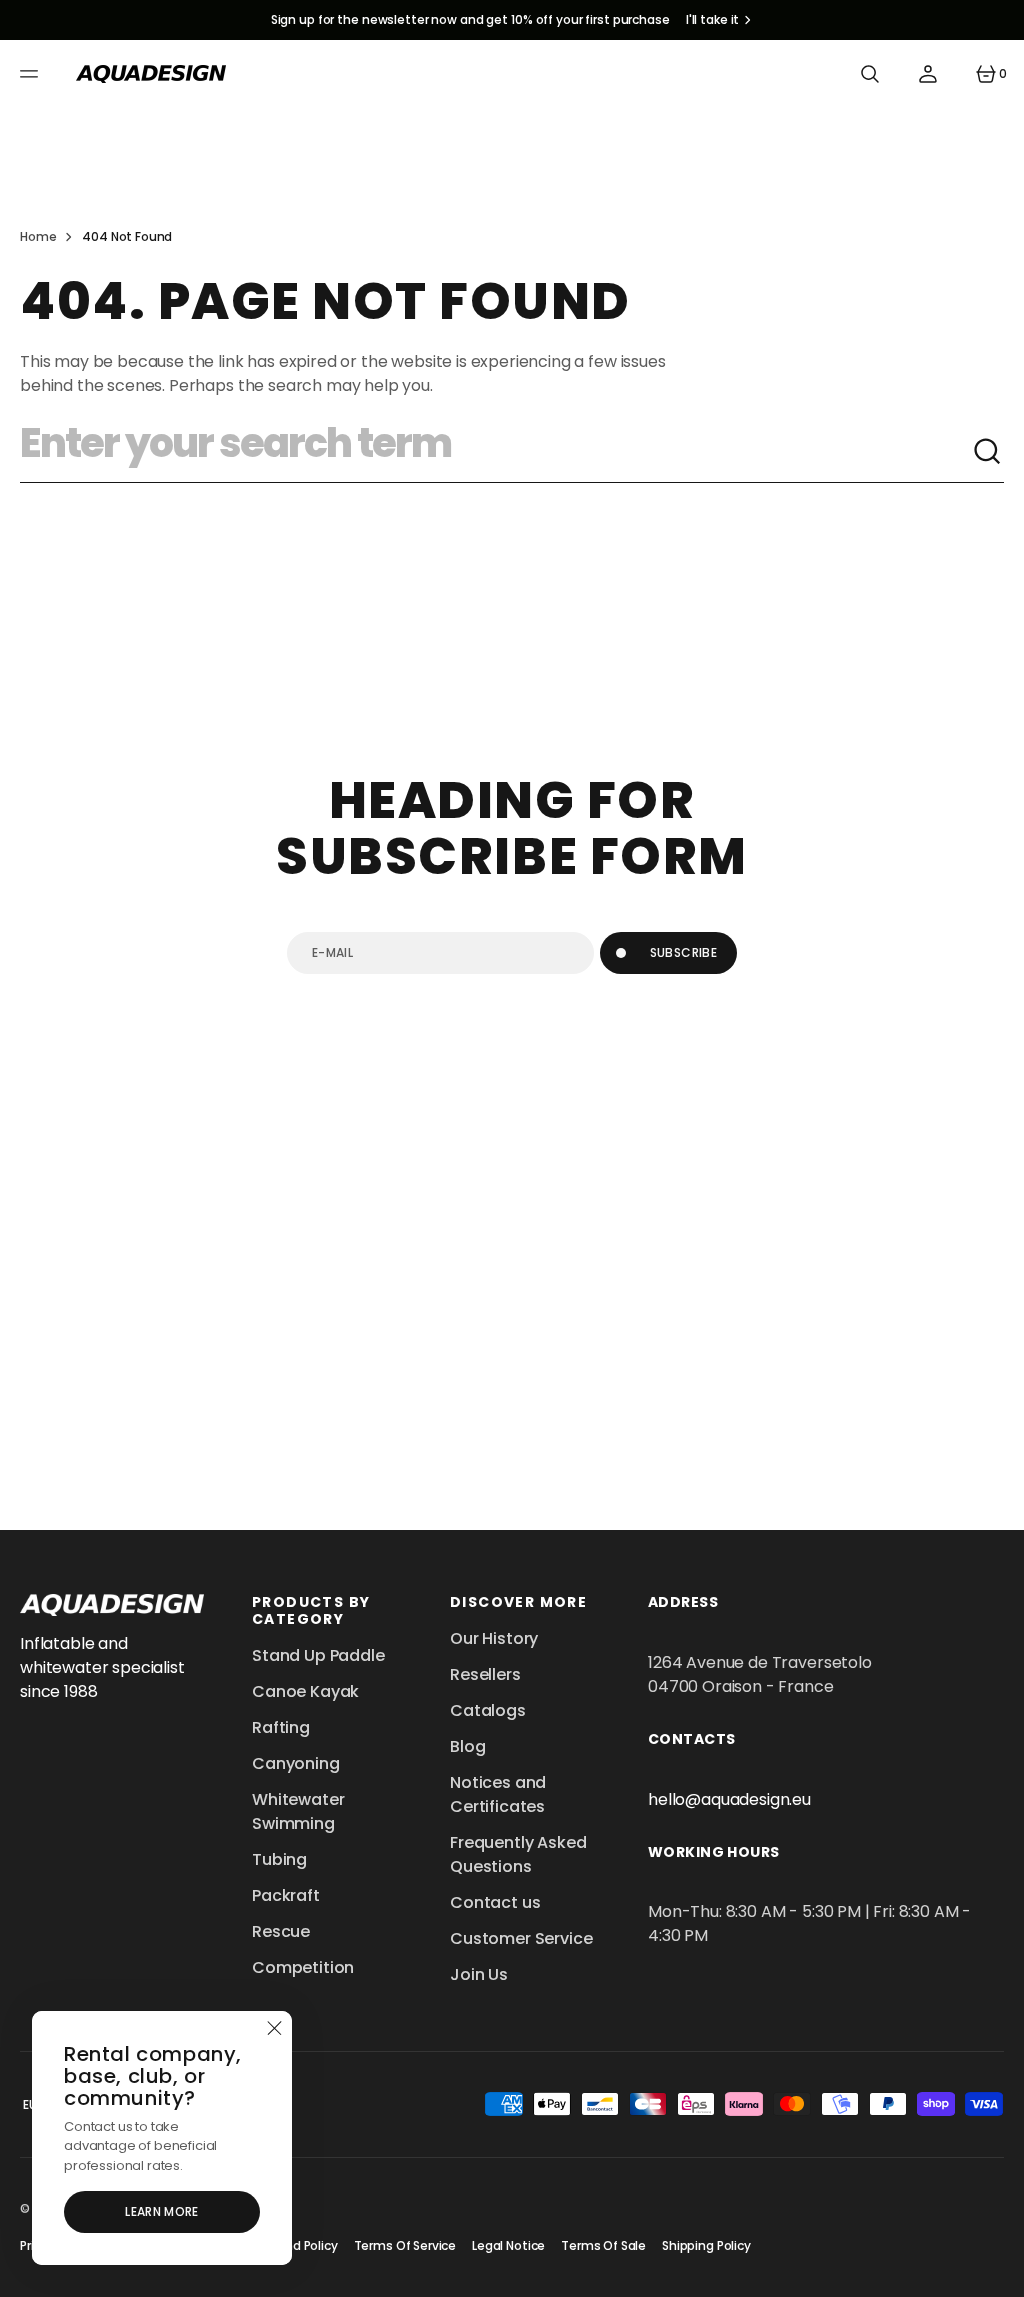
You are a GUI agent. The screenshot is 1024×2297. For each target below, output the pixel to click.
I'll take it (713, 19)
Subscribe (683, 952)
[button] (32, 74)
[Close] (274, 2029)
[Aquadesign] (151, 74)
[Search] (988, 452)
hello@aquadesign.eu (729, 1799)
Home (38, 236)
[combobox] (496, 452)
